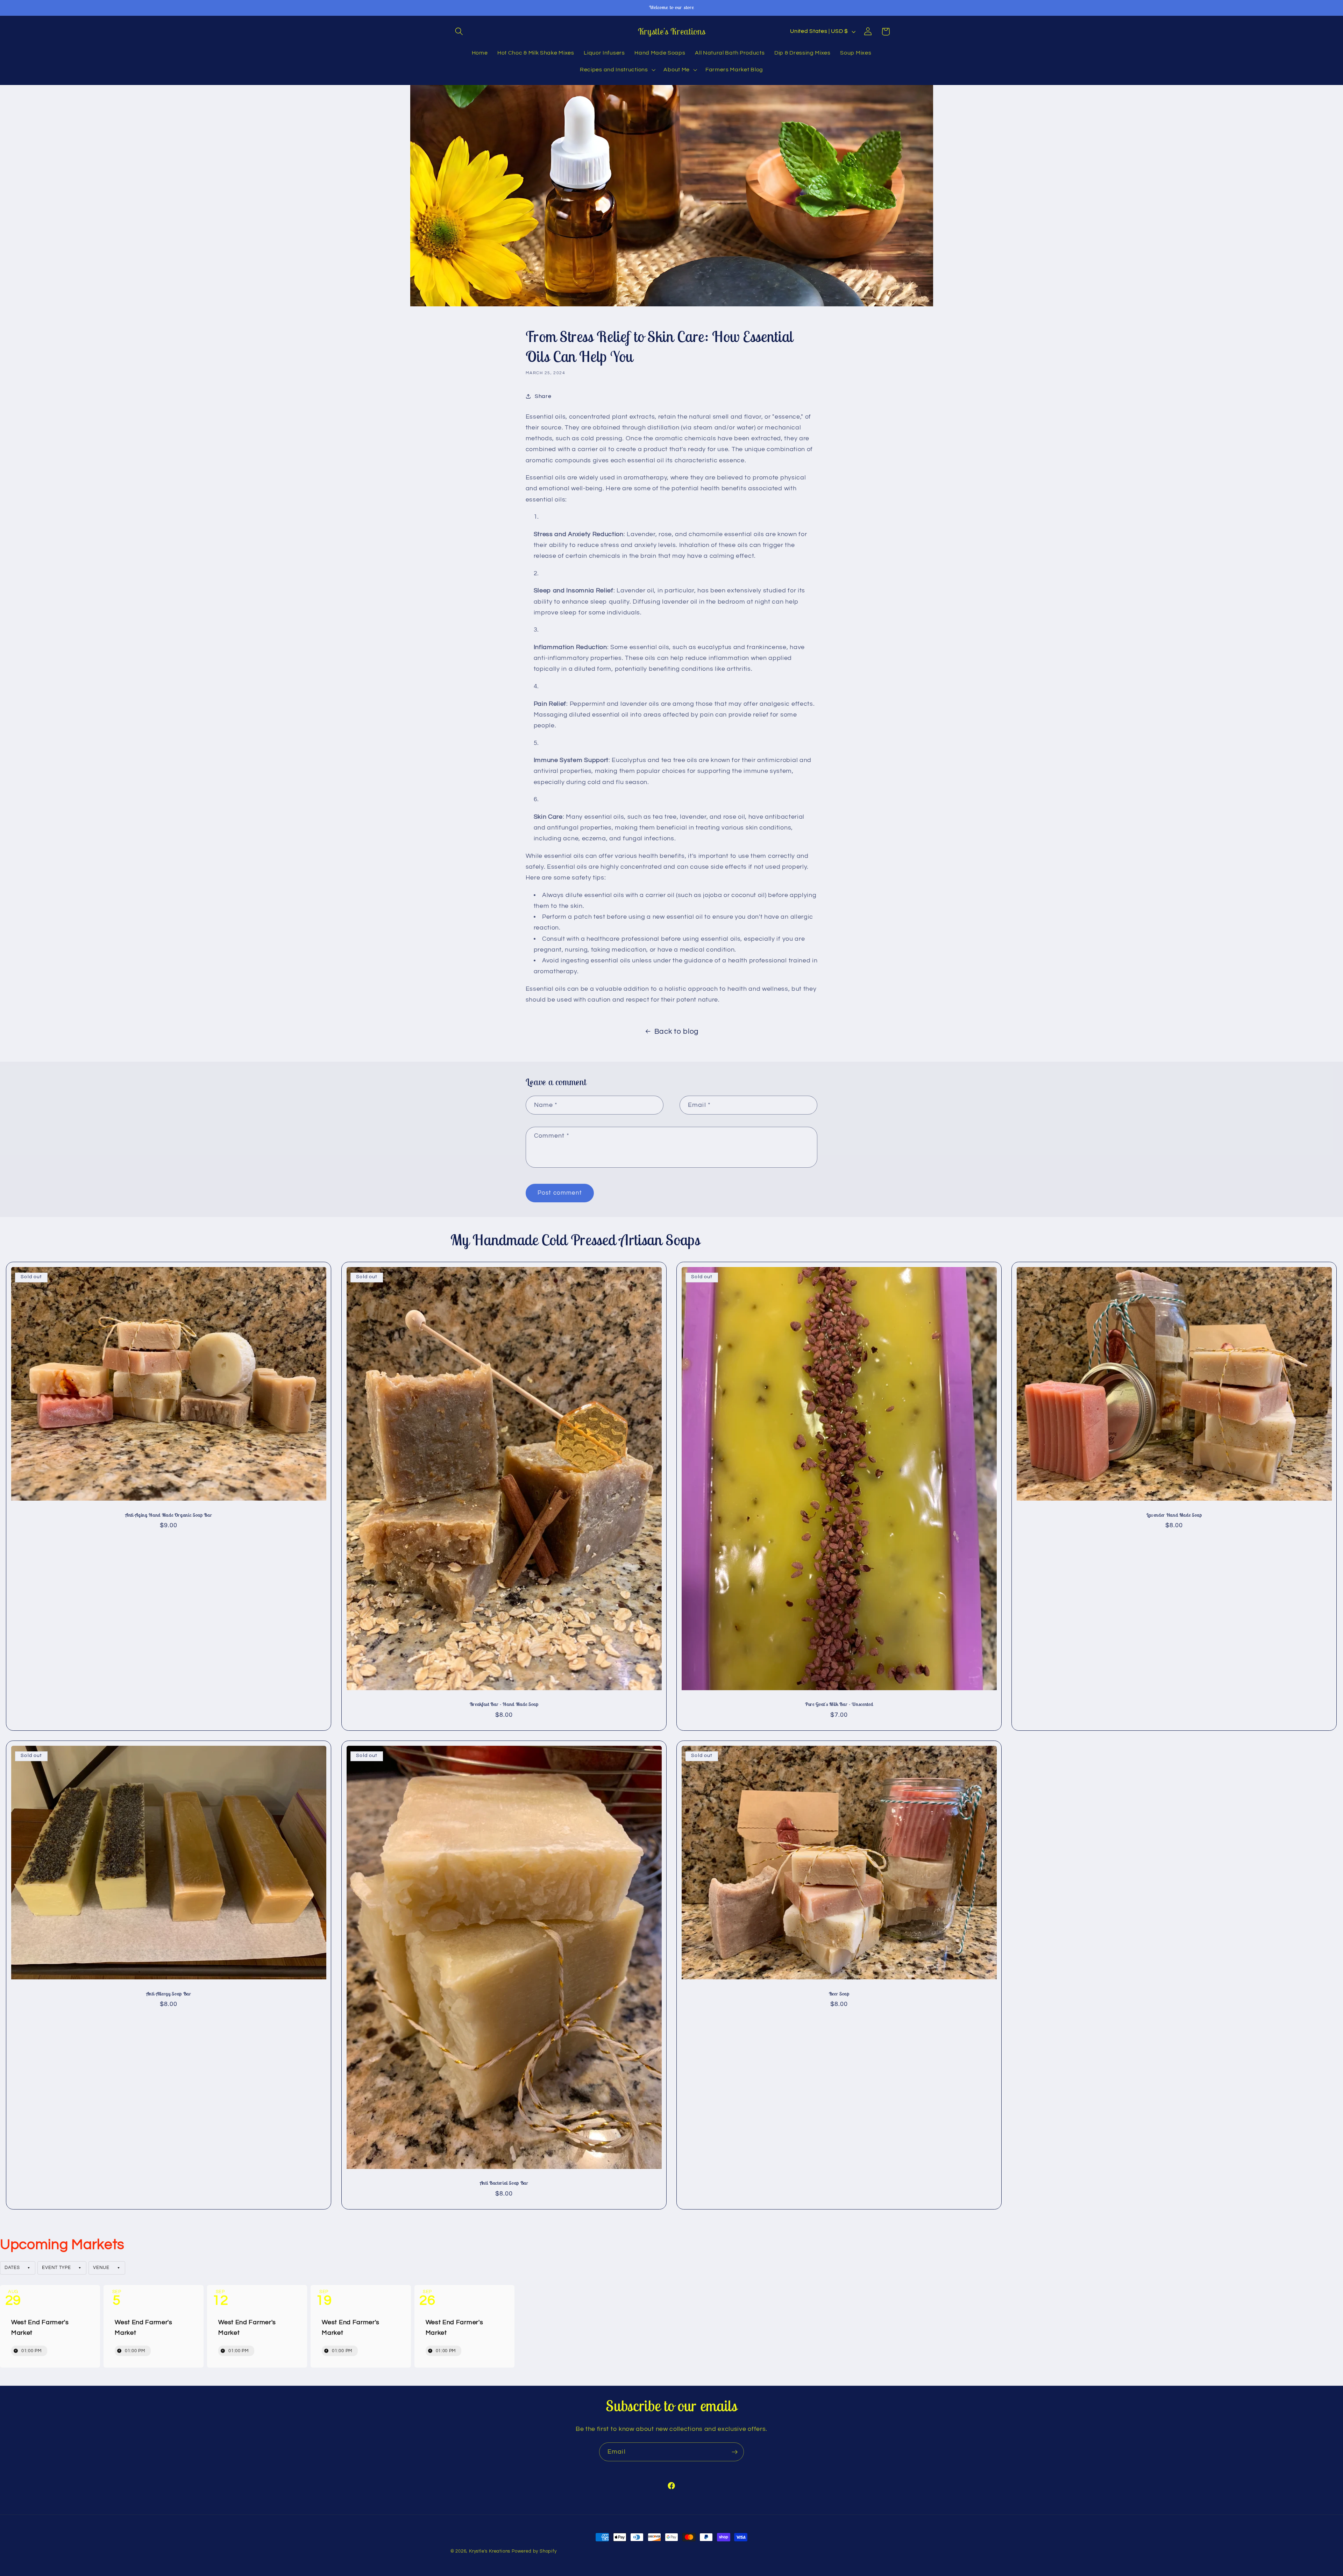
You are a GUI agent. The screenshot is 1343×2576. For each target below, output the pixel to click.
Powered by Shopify (534, 2551)
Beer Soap (839, 1993)
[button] (459, 32)
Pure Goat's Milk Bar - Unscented (839, 1704)
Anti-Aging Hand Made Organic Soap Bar (169, 1515)
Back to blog (677, 1031)
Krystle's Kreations (490, 2551)
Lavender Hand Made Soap (1174, 1515)
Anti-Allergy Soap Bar (169, 1993)
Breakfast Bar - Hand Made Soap (504, 1704)
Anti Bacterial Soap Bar (504, 2183)
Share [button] (543, 396)
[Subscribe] (735, 2452)
